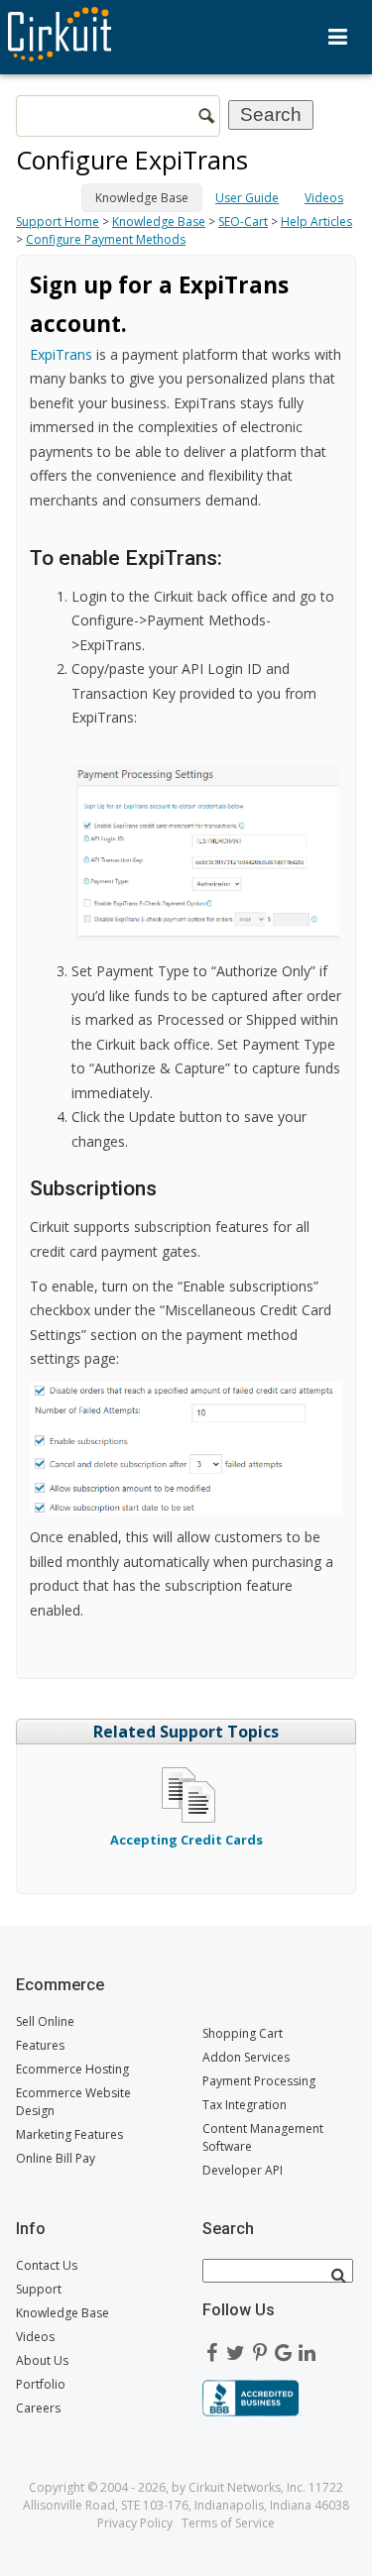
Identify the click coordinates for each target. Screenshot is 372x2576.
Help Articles (316, 222)
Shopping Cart (243, 2033)
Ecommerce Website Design (73, 2102)
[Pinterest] (260, 2348)
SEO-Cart (243, 222)
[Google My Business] (284, 2348)
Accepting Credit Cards (186, 1840)
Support (39, 2289)
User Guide (247, 198)
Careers (38, 2408)
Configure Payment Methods (106, 239)
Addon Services (246, 2057)
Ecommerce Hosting (72, 2069)
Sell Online (45, 2021)
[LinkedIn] (308, 2348)
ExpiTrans (61, 354)
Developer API (243, 2170)
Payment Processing (259, 2081)
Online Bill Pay (56, 2158)
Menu (338, 37)
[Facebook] (212, 2348)
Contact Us (47, 2265)
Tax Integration (245, 2105)
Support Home (58, 222)
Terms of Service (228, 2523)
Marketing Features (69, 2134)
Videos (324, 198)
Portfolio (41, 2384)
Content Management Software (263, 2137)
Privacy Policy (135, 2523)
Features (40, 2045)
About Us (42, 2360)
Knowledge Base (159, 222)
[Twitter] (236, 2348)
